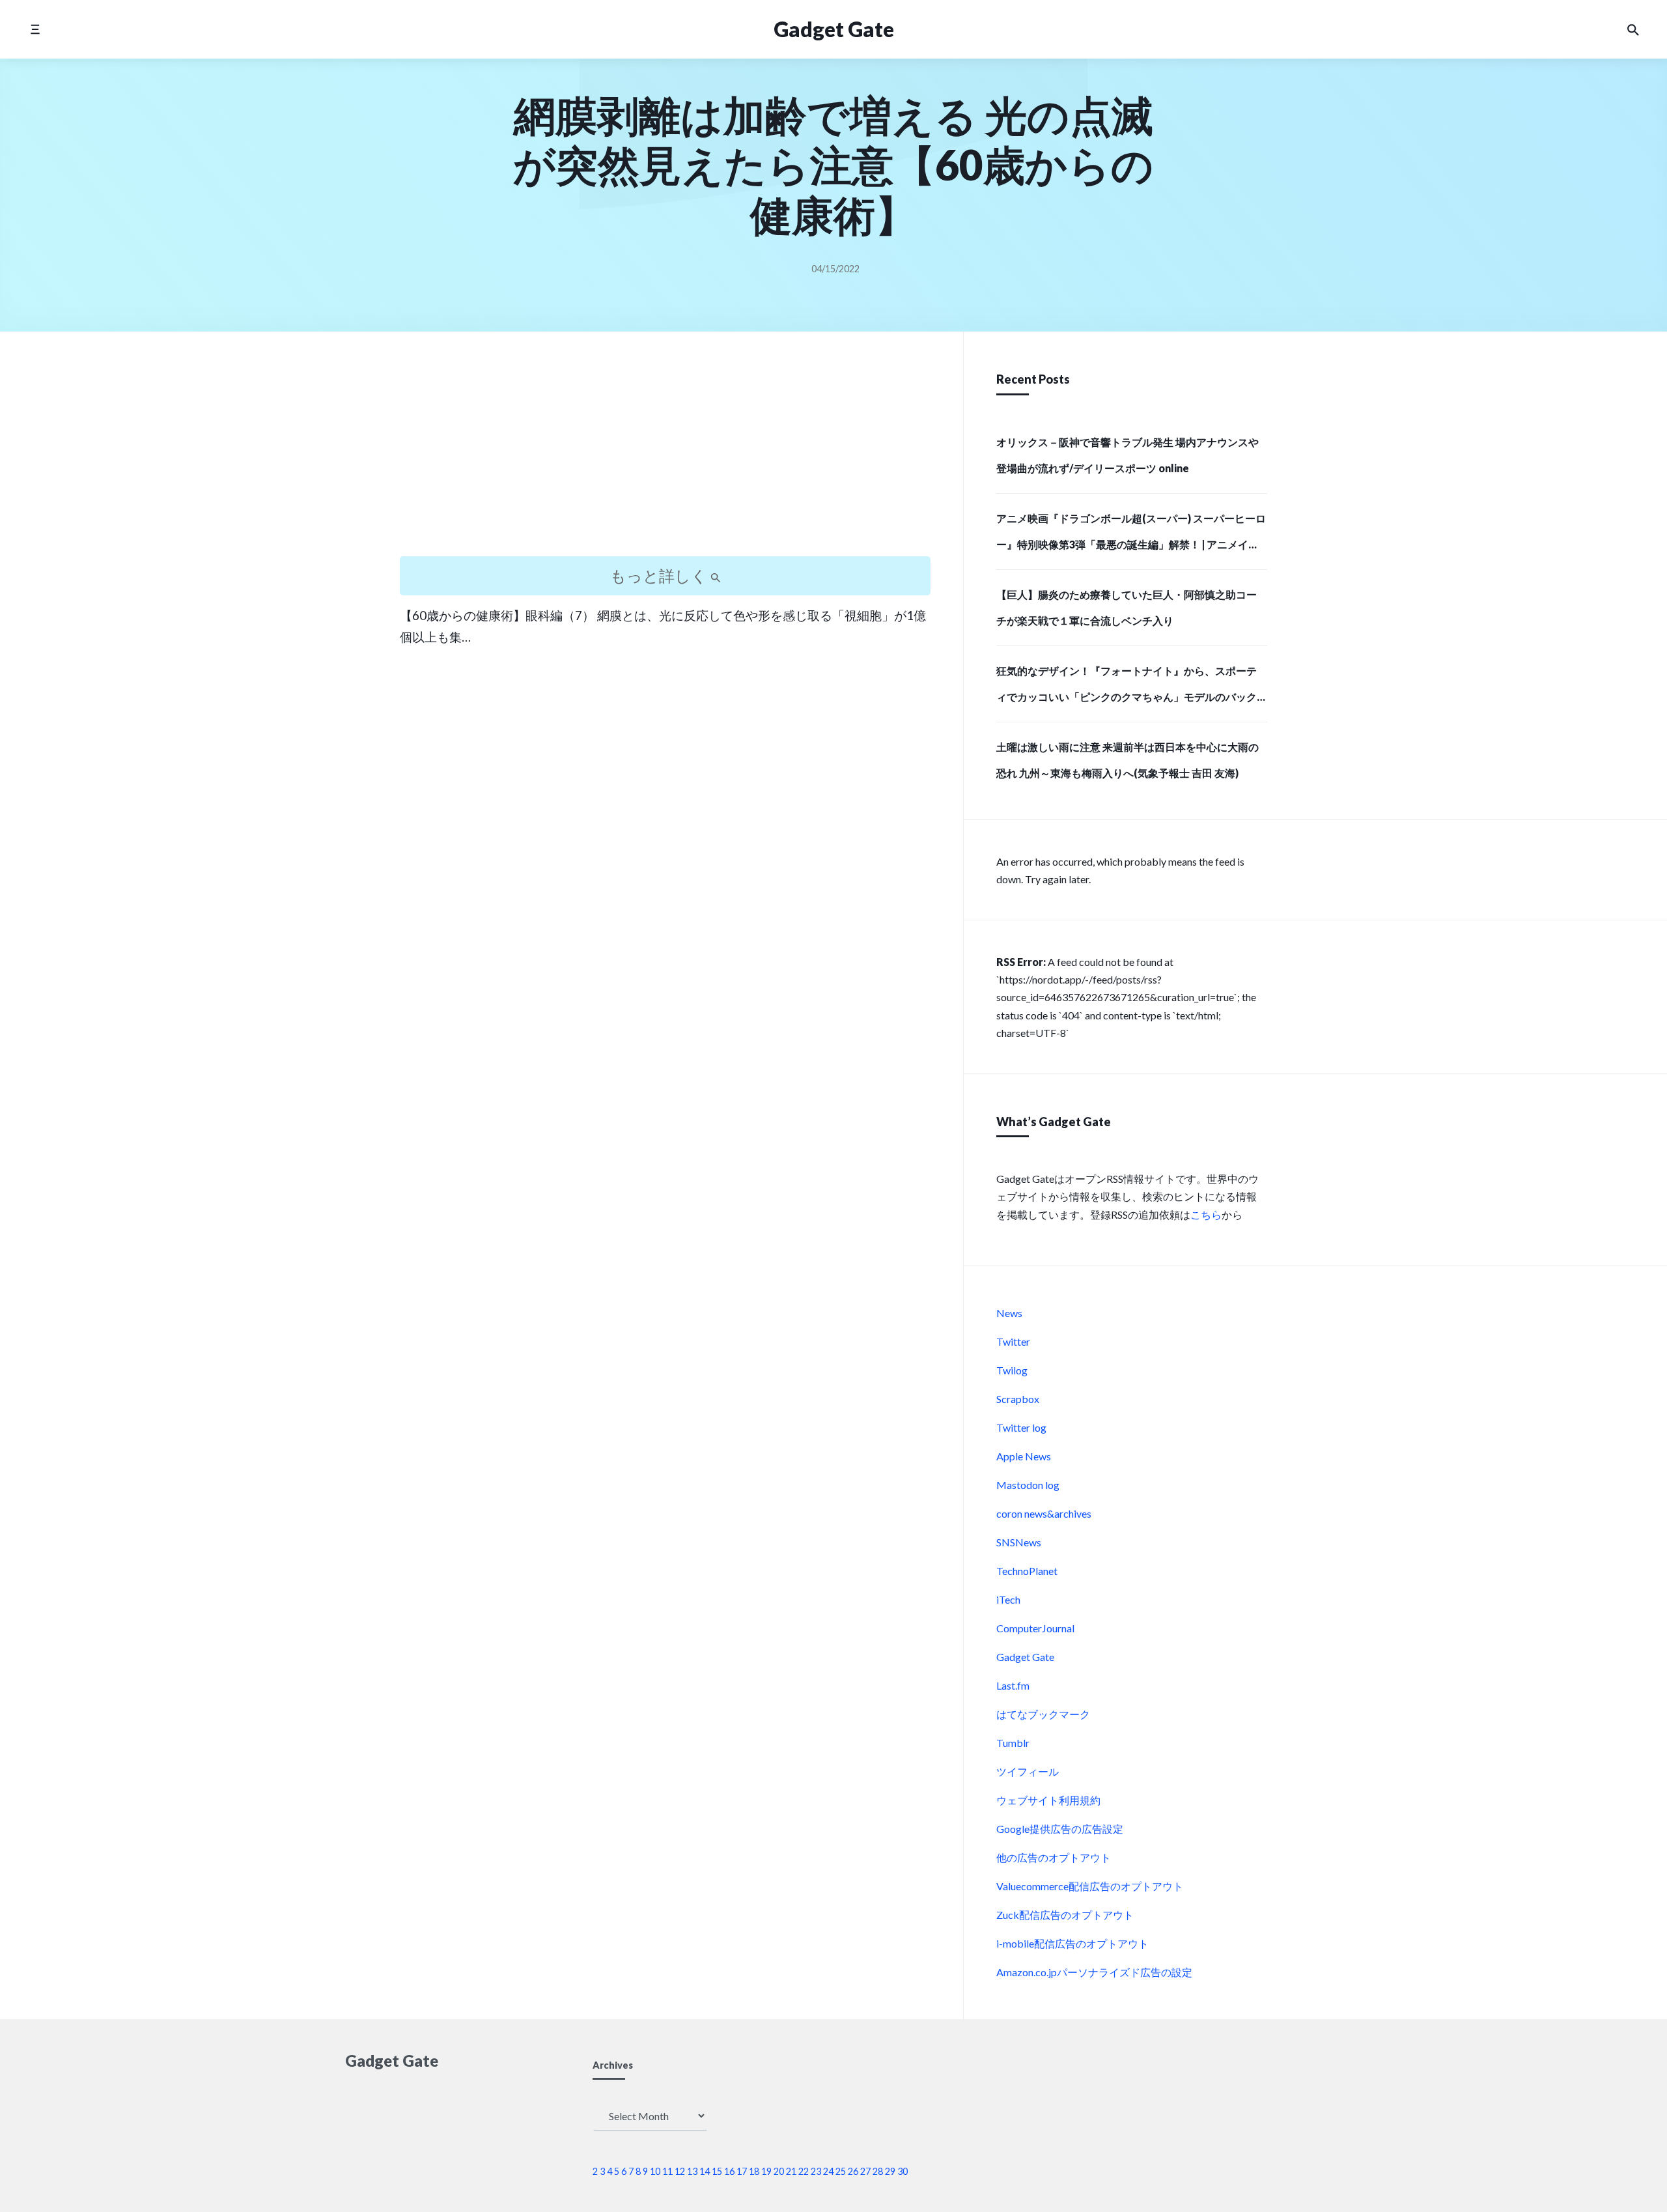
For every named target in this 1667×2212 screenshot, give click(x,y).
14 (705, 2171)
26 (853, 2171)
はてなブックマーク (1043, 1714)
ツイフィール (1028, 1771)
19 (766, 2171)
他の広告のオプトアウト (1054, 1857)
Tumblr (1013, 1743)
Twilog (1012, 1370)
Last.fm (1013, 1685)
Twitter (1013, 1341)
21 (791, 2171)
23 (816, 2171)
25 (841, 2171)
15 (717, 2171)
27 (865, 2171)
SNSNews (1019, 1542)
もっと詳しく (660, 575)
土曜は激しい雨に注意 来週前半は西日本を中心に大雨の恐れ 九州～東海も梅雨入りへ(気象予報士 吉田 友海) (1128, 760)
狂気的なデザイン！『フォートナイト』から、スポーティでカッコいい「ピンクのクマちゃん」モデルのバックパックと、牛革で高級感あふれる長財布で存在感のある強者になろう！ (1127, 688)
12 (680, 2171)
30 (903, 2171)
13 (692, 2171)
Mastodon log (1028, 1485)
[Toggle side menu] (35, 29)
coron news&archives (1044, 1513)
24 (828, 2171)
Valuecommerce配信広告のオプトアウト (1090, 1886)
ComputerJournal (1035, 1628)
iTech (1008, 1599)
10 (655, 2171)
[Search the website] (1633, 29)
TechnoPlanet (1027, 1571)
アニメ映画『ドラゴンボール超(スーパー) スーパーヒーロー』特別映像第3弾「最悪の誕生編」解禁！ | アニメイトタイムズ (1131, 535)
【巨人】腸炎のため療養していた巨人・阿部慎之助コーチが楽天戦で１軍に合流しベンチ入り (1127, 607)
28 (878, 2171)
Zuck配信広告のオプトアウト (1065, 1915)
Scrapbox (1018, 1399)
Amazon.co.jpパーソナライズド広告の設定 (1094, 1972)
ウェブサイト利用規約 (1048, 1800)
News (1009, 1313)
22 (804, 2171)
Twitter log (1021, 1427)
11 (667, 2171)
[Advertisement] (665, 455)
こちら (1206, 1214)
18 (754, 2171)
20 (779, 2171)
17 (742, 2171)
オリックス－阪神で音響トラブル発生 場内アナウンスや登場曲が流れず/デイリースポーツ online (1128, 455)
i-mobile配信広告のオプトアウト (1072, 1943)
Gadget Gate (834, 29)
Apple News (1024, 1456)
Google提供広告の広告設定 (1060, 1829)
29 (890, 2171)
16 (729, 2171)
